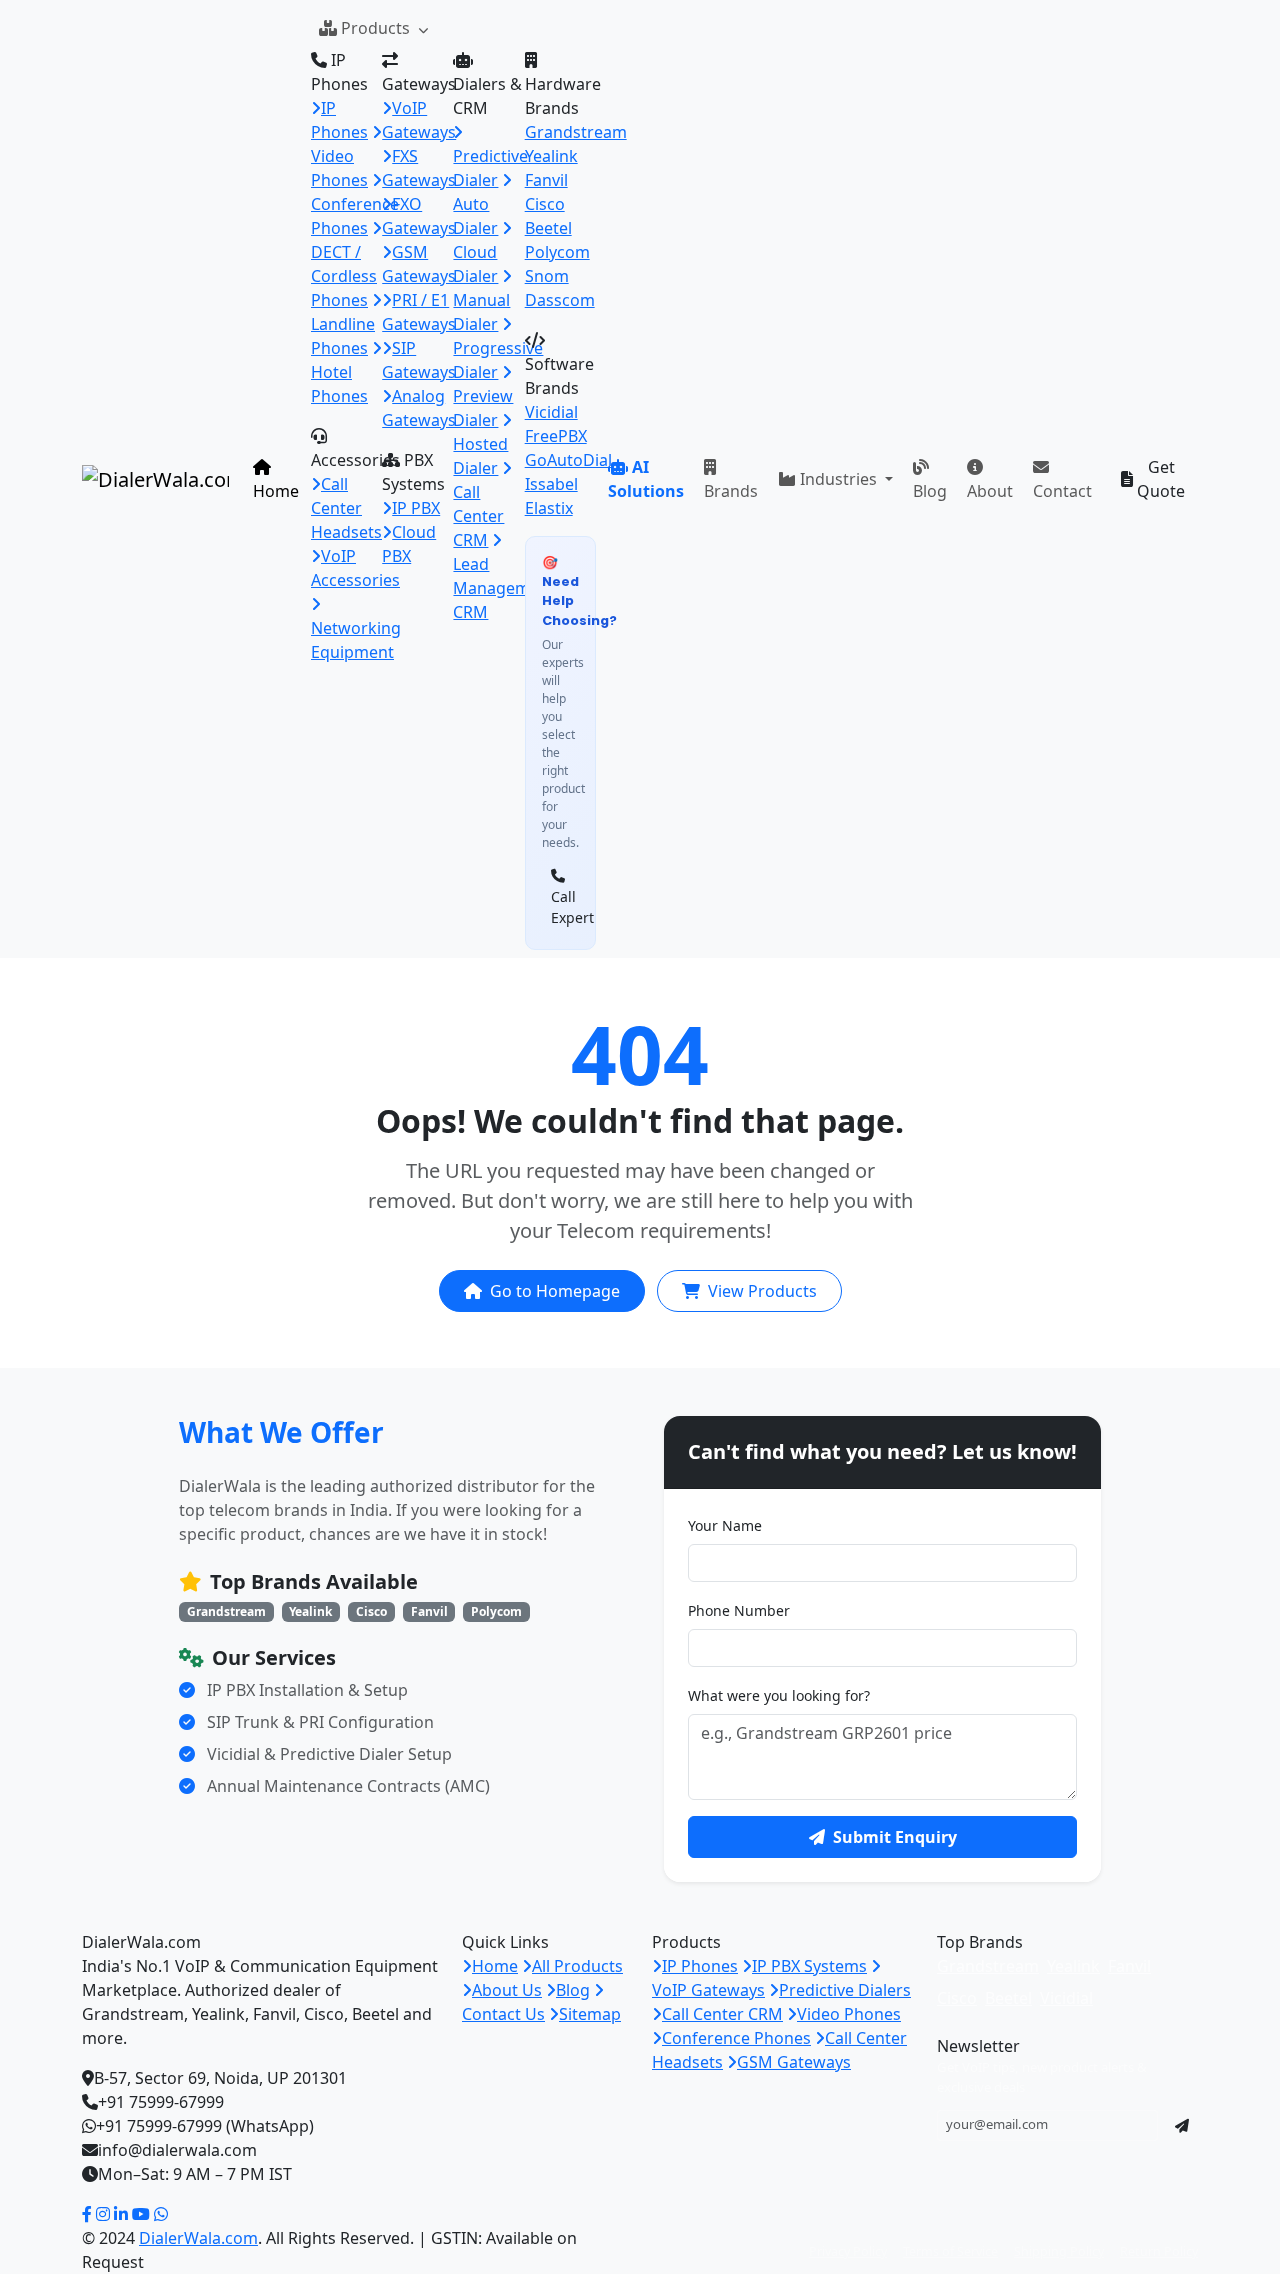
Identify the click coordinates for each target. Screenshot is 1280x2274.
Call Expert (565, 907)
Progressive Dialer (498, 360)
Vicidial (551, 412)
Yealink (551, 156)
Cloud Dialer (475, 264)
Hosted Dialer (480, 456)
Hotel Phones (339, 384)
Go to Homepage (555, 1291)
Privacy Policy (848, 2251)
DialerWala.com (198, 2238)
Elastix (549, 508)
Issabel (551, 484)
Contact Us (503, 2014)
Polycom (557, 252)
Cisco (545, 204)
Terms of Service (950, 2251)
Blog (930, 491)
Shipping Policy (1059, 2251)
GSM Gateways (794, 2062)
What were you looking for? (779, 1695)
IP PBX (416, 508)
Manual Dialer (481, 312)
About (990, 491)
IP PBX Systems (809, 1966)
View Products (762, 1291)
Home (276, 491)
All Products (577, 1966)
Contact (1062, 491)
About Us (507, 1990)
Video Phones (339, 168)
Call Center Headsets (346, 508)
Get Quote (1161, 479)
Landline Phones (343, 336)
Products (377, 28)
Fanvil (546, 180)
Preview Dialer (483, 408)
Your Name (725, 1525)
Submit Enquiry (895, 1837)
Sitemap (590, 2014)
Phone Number (739, 1610)
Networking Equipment (356, 640)
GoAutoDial (568, 460)
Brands (731, 491)
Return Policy (1159, 2251)
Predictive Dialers (845, 1990)
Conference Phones (355, 216)
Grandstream (576, 132)
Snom (547, 276)
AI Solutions (646, 479)
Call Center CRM (722, 2014)
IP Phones (700, 1966)
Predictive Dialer (490, 168)
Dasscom (560, 300)
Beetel (548, 228)
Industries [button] (840, 479)
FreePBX (556, 436)
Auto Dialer (475, 216)
